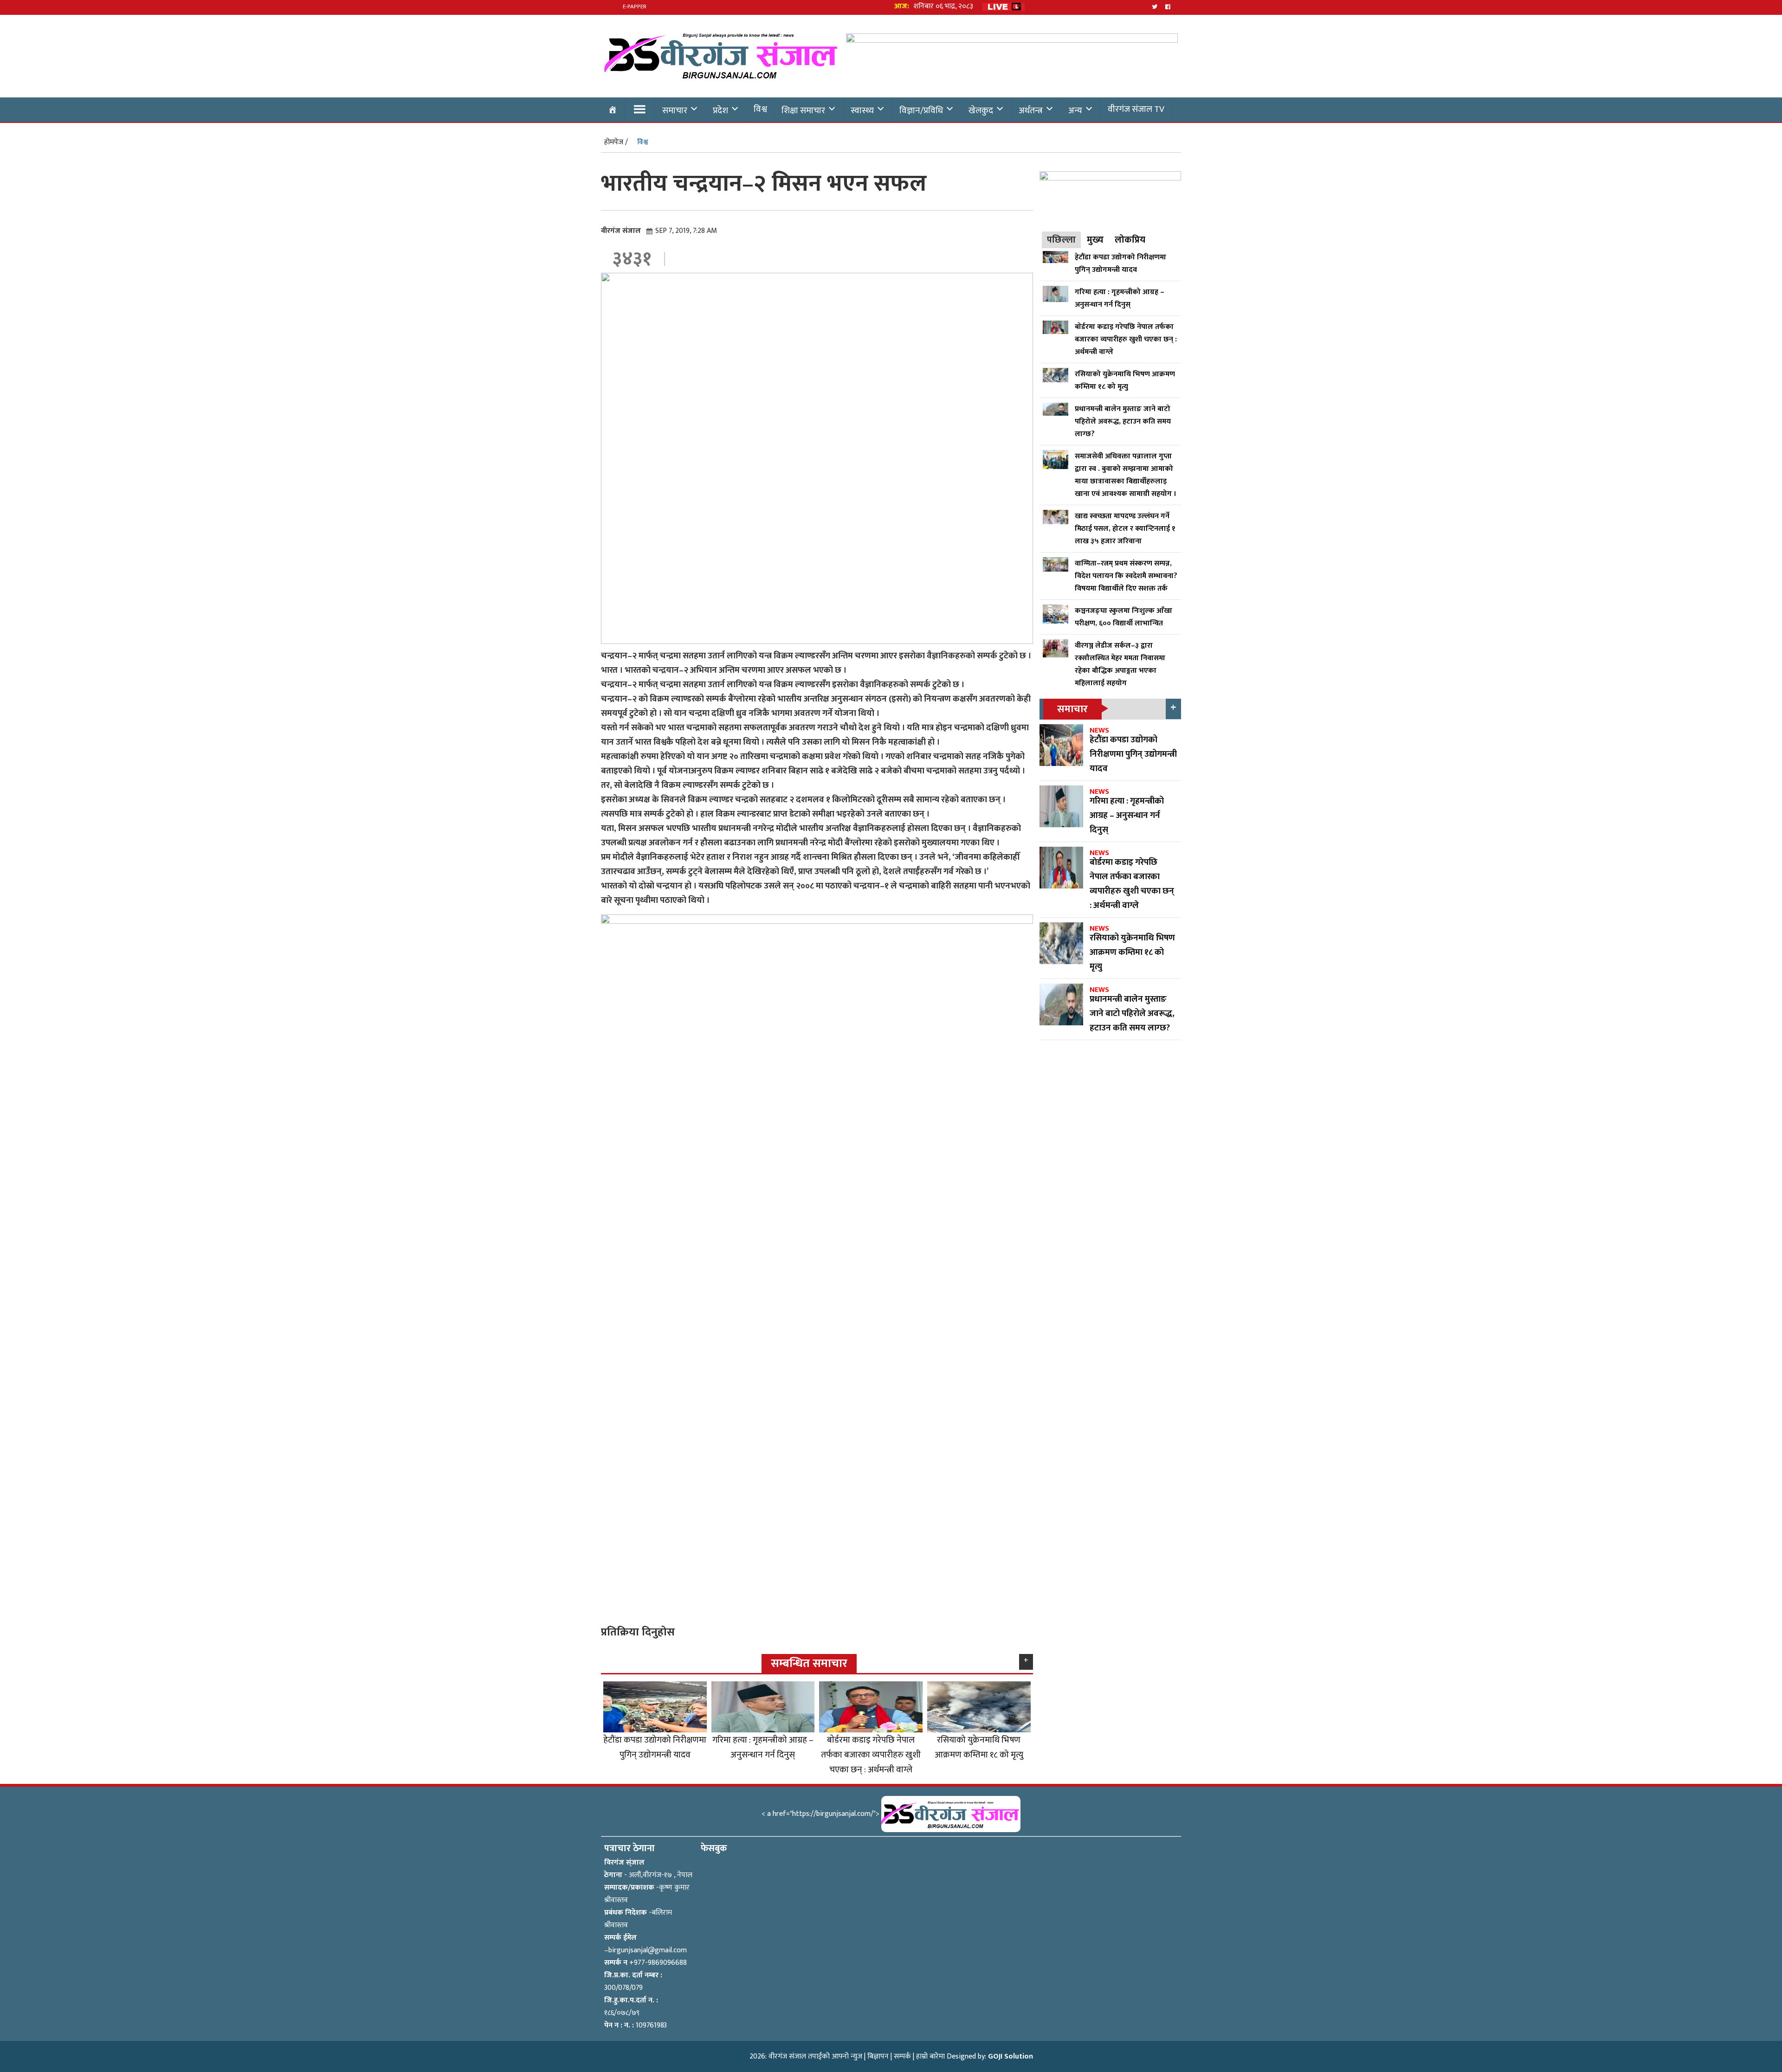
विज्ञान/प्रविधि (921, 110)
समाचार (675, 110)
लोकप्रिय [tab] (1130, 240)
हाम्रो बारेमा (930, 2056)
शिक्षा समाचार (803, 110)
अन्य (1075, 110)
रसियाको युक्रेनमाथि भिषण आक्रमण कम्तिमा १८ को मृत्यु (979, 1747)
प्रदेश (720, 110)
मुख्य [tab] (1095, 240)
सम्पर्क (902, 2056)
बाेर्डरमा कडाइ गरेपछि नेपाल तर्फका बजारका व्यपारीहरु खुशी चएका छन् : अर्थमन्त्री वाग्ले (871, 1755)
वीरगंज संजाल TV (1136, 109)
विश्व (760, 109)
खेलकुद (981, 110)
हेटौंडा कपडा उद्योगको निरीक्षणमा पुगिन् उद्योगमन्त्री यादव (655, 1747)
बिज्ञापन (878, 2056)
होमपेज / (616, 142)
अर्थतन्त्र (1031, 110)
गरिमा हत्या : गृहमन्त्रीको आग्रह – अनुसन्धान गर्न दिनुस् (763, 1747)
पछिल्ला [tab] (1061, 240)
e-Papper (635, 6)
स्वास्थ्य (862, 110)
